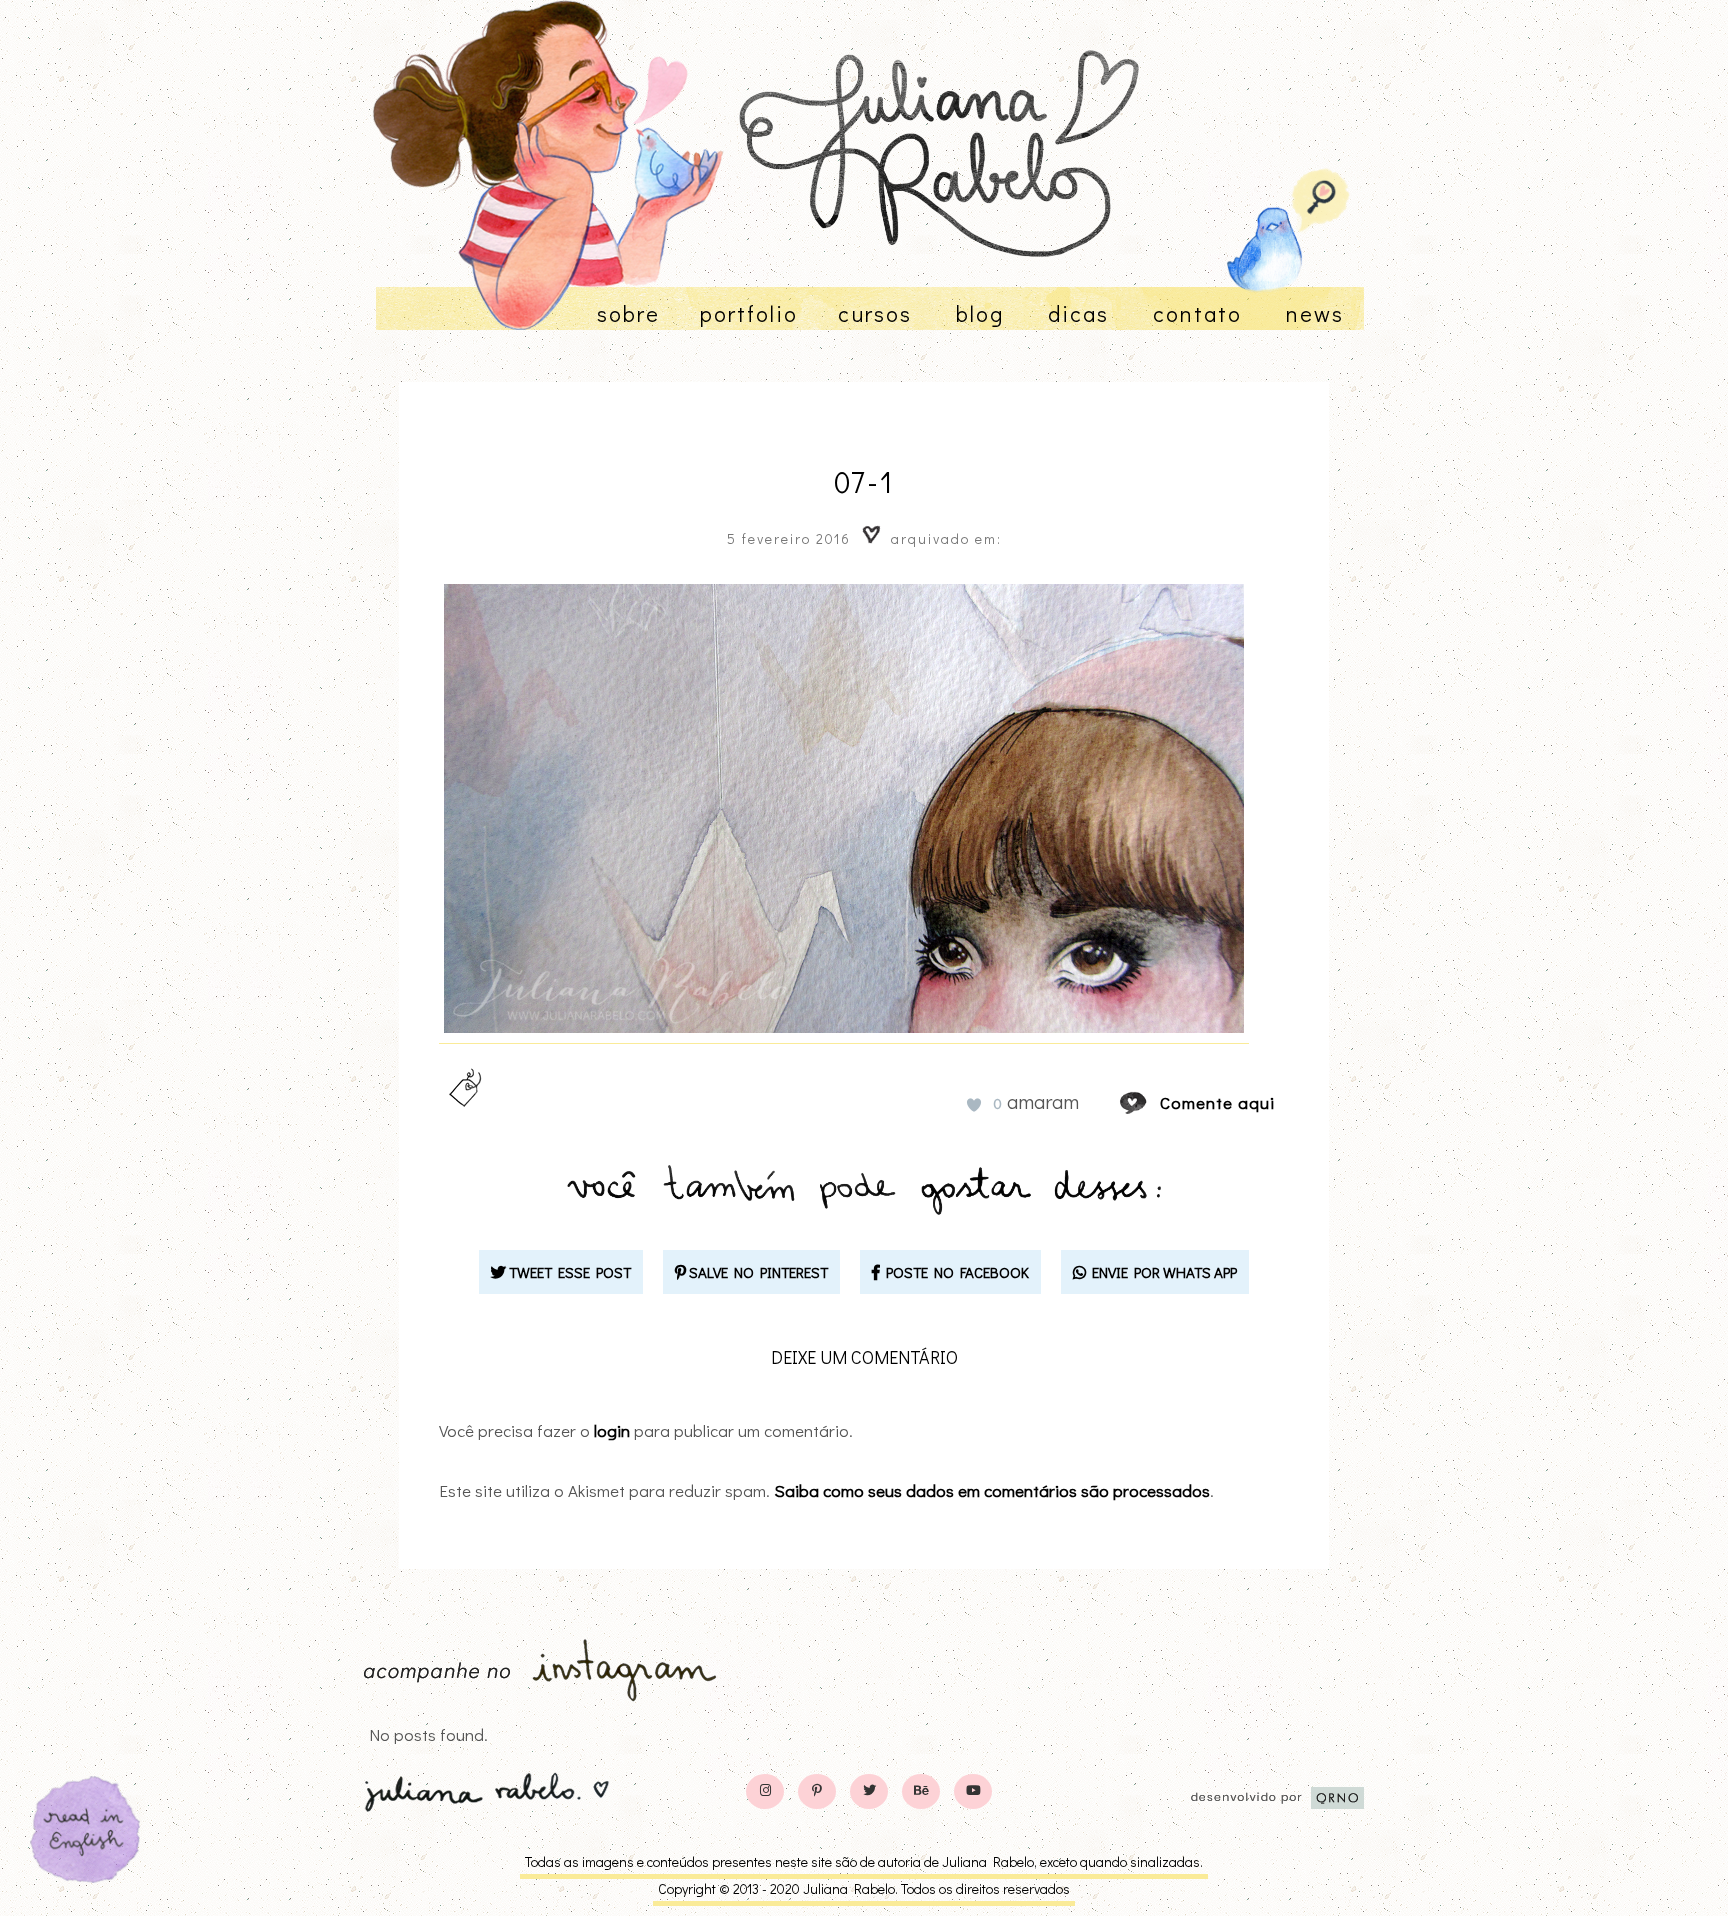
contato (1197, 313)
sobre (628, 313)
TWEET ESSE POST (568, 1272)
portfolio (749, 313)
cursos (875, 313)
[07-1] (1152, 1102)
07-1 (864, 481)
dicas (1078, 313)
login (612, 1430)
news (1315, 313)
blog (980, 313)
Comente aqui (1217, 1102)
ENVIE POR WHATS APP (1161, 1272)
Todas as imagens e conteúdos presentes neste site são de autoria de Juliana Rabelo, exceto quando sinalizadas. (864, 1861)
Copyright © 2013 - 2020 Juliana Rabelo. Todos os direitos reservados (864, 1888)
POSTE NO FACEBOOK (954, 1272)
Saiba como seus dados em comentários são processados (992, 1490)
